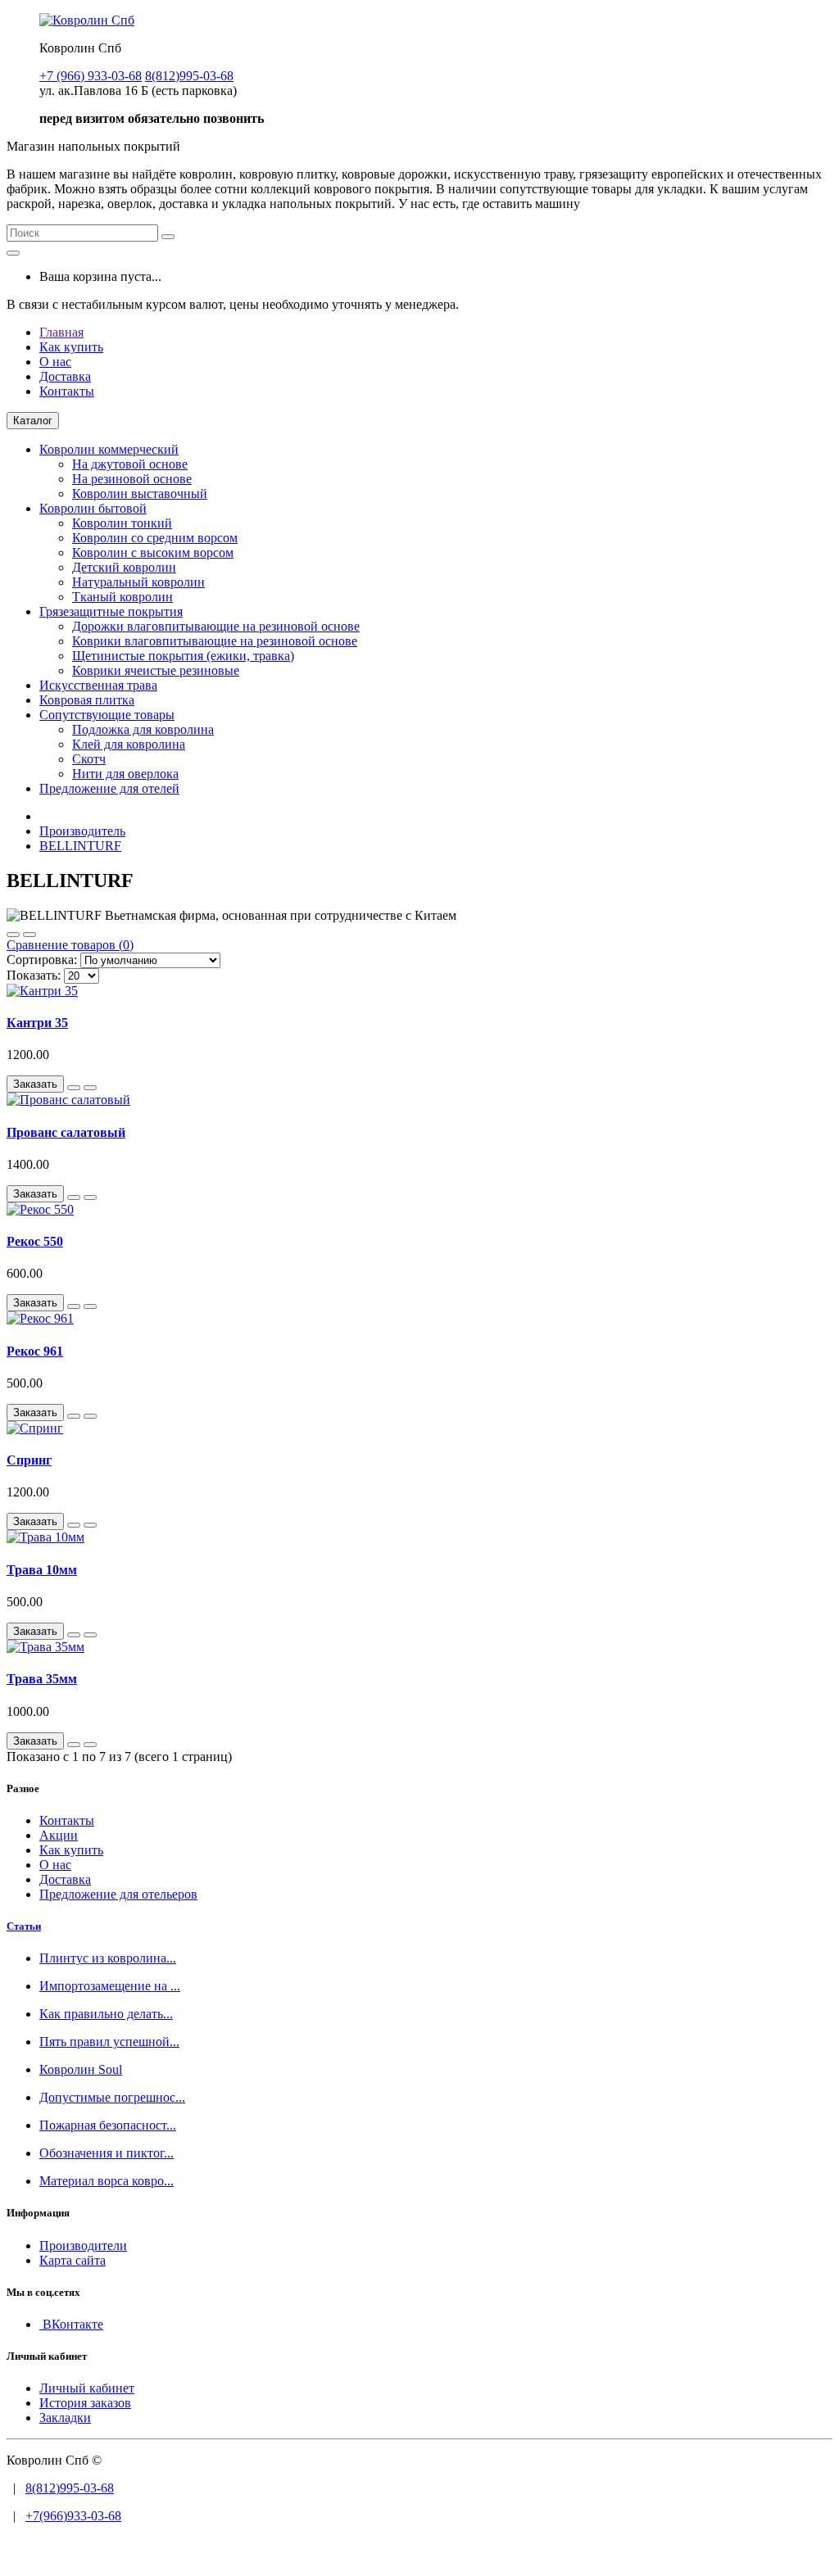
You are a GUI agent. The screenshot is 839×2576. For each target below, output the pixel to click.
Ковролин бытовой (93, 508)
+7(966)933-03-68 (73, 2516)
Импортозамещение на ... (110, 1986)
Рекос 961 (35, 1351)
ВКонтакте (71, 2324)
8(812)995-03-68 (70, 2488)
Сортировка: (42, 960)
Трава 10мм (42, 1570)
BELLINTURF (80, 846)
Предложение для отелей (109, 788)
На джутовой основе (130, 464)
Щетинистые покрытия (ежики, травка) (183, 656)
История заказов (85, 2403)
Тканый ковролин (122, 597)
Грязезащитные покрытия (111, 611)
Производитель (82, 831)
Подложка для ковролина (143, 729)
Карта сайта (73, 2260)
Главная (61, 332)
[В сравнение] (90, 1088)
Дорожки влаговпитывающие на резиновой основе (216, 626)
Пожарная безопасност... (108, 2125)
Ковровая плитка (87, 700)
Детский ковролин (124, 567)
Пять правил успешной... (109, 2042)
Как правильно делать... (106, 2014)
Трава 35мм (42, 1679)
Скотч (89, 759)
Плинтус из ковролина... (108, 1958)
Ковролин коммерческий (109, 449)
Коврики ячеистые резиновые (156, 670)
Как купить (71, 347)
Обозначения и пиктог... (107, 2153)
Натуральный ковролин (138, 582)
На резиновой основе (132, 479)
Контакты (67, 391)
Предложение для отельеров (118, 1894)
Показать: (34, 975)
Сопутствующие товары (107, 715)
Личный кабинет (87, 2388)
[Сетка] (29, 935)
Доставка (65, 376)
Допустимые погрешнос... (112, 2097)
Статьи (24, 1926)
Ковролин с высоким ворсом (153, 552)
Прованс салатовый (66, 1132)
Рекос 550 (35, 1241)
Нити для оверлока (125, 774)
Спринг (29, 1460)
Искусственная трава (98, 685)
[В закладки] (74, 1088)
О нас (55, 362)
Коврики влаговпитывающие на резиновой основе (215, 641)
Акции (59, 1835)
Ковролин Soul (81, 2069)
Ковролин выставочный (140, 493)
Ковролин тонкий (122, 523)
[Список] (13, 935)
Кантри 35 (37, 1023)
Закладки (65, 2418)
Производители (83, 2246)
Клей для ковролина (129, 744)
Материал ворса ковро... (107, 2181)
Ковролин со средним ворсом (155, 538)
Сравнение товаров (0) (70, 945)
